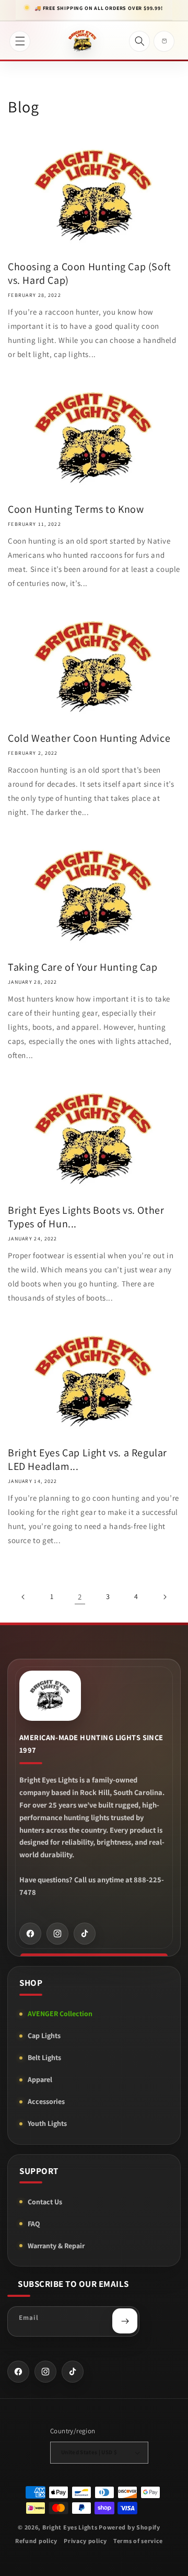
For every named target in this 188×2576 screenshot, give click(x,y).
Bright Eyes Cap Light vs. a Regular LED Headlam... (87, 1459)
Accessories (46, 2101)
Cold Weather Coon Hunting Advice (89, 738)
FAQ (34, 2224)
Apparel (40, 2079)
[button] (20, 41)
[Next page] (164, 1597)
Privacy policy (85, 2541)
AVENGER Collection (60, 2014)
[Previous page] (23, 1597)
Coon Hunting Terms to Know (76, 509)
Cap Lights (44, 2035)
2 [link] (80, 1597)
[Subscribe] (125, 2321)
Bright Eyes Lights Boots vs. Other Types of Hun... (86, 1217)
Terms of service (138, 2541)
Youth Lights (47, 2123)
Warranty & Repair (56, 2246)
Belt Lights (44, 2057)
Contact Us (45, 2202)
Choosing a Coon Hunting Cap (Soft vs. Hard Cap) (90, 273)
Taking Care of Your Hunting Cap (83, 967)
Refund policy (36, 2541)
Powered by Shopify (130, 2527)
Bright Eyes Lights (70, 2527)
